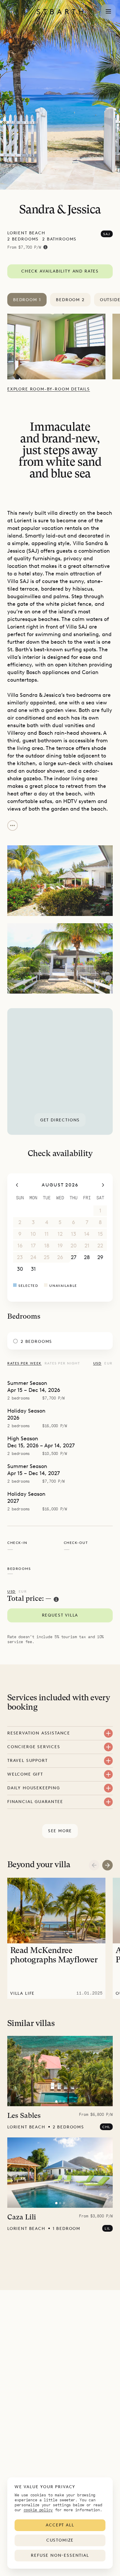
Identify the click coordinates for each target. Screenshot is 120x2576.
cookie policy (38, 2510)
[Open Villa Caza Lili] (60, 2173)
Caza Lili (22, 2218)
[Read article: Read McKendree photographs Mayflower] (56, 1938)
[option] (60, 347)
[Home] (60, 12)
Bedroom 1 (27, 300)
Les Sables (24, 2116)
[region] (60, 1071)
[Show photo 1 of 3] (56, 2102)
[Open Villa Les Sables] (60, 2071)
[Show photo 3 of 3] (64, 2102)
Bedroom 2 (70, 300)
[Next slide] (107, 1865)
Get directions (60, 1120)
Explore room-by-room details (49, 389)
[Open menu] (108, 12)
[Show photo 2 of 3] (60, 2102)
